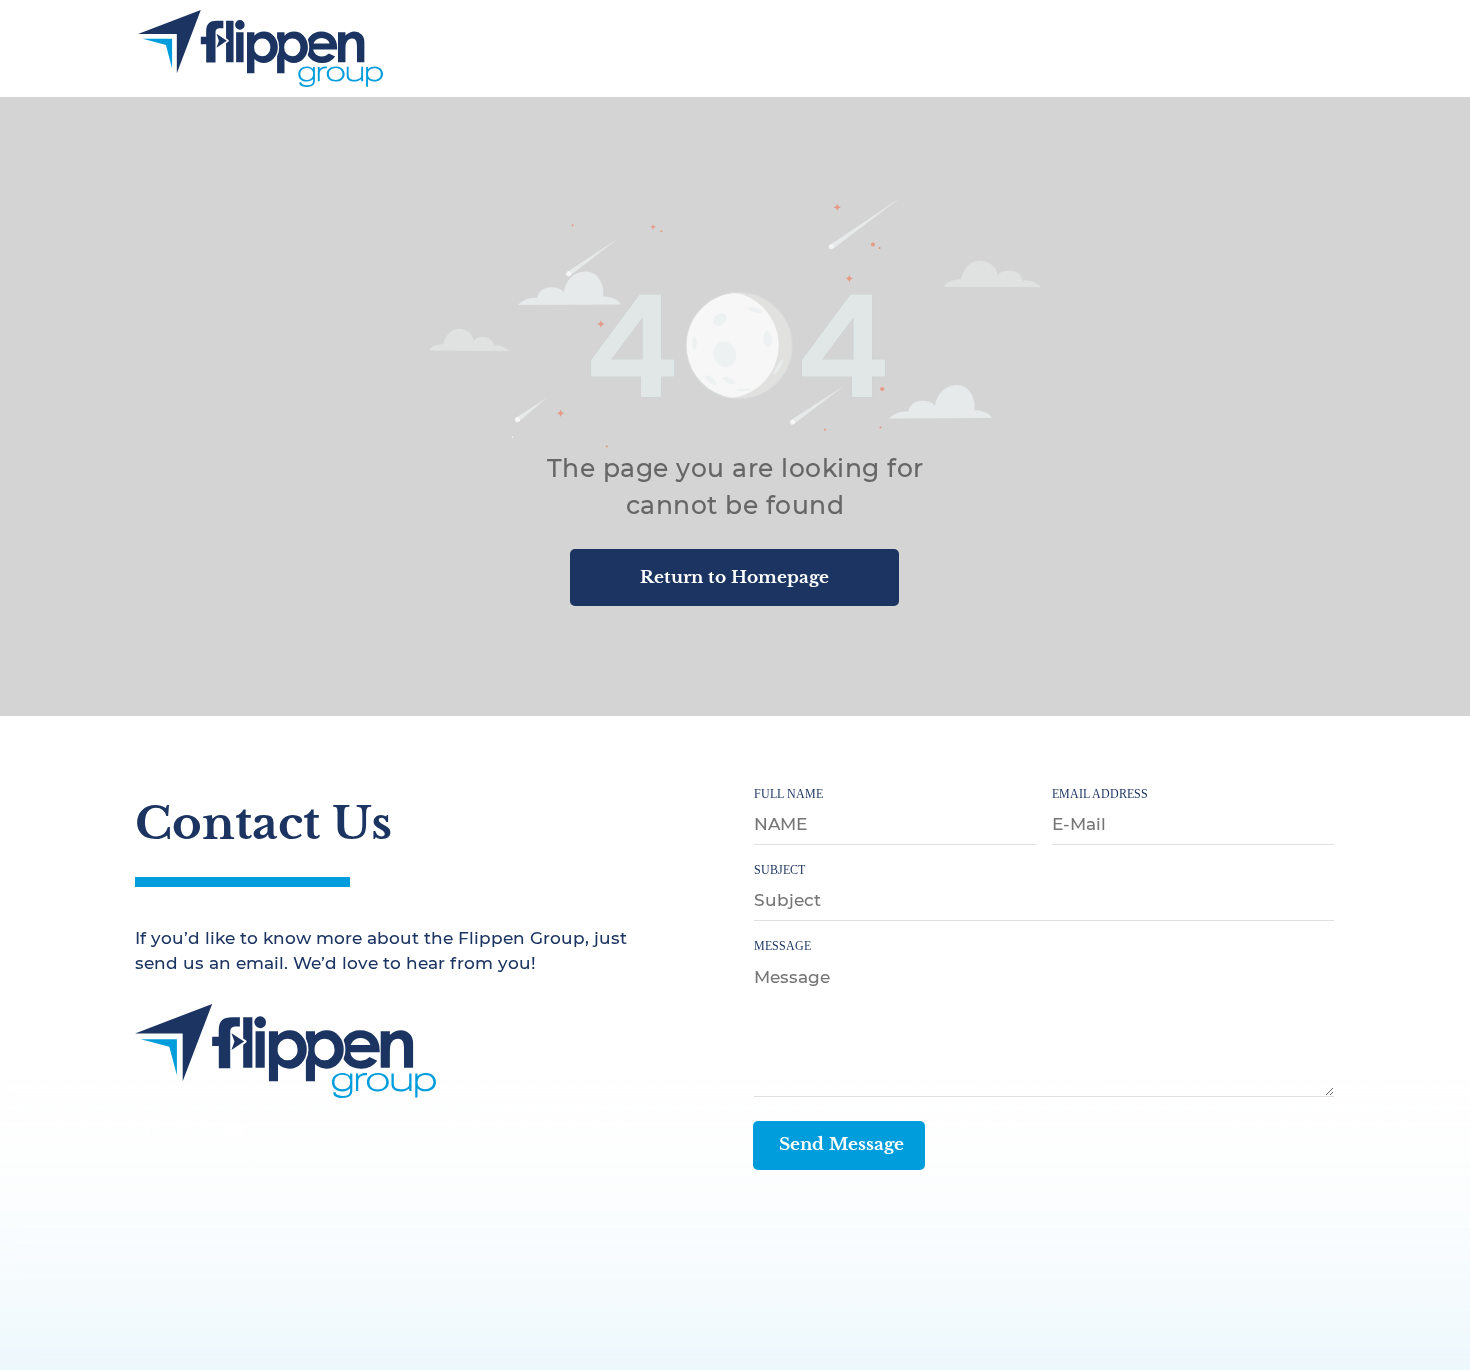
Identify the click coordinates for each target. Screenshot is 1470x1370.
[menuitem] (880, 46)
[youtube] (234, 1132)
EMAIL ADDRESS (1100, 794)
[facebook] (148, 1132)
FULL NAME (788, 794)
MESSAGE (782, 946)
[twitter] (191, 1132)
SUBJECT (779, 870)
